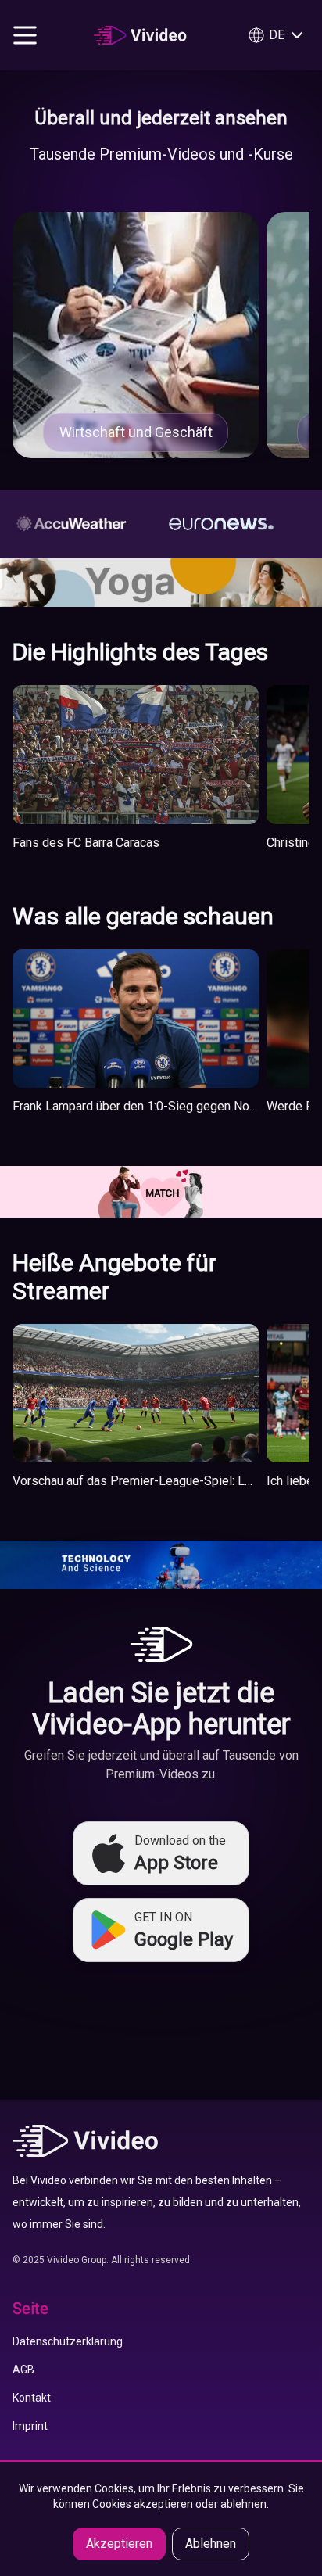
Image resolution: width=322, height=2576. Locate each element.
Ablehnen (211, 2544)
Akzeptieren (119, 2544)
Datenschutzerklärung (68, 2341)
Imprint (30, 2426)
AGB (23, 2370)
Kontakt (32, 2398)
